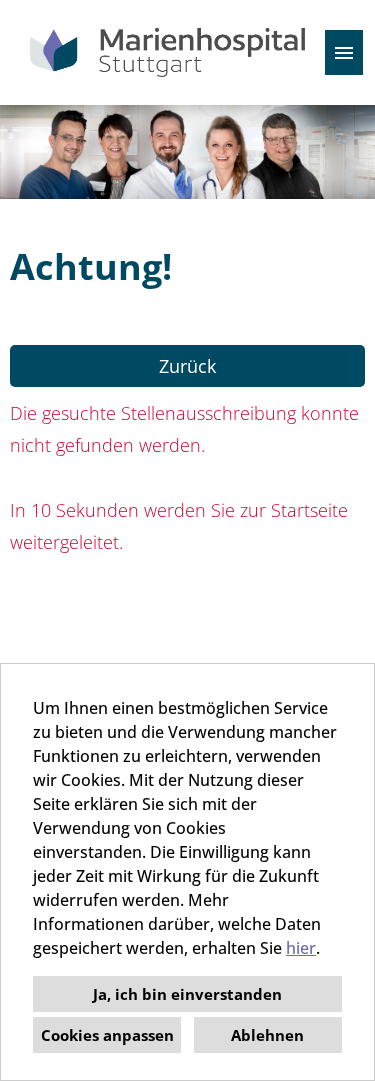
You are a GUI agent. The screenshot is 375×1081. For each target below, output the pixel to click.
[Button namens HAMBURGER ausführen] (344, 52)
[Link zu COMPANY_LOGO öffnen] (167, 52)
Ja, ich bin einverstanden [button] (187, 994)
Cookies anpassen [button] (107, 1035)
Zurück (187, 366)
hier (301, 948)
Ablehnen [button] (267, 1035)
